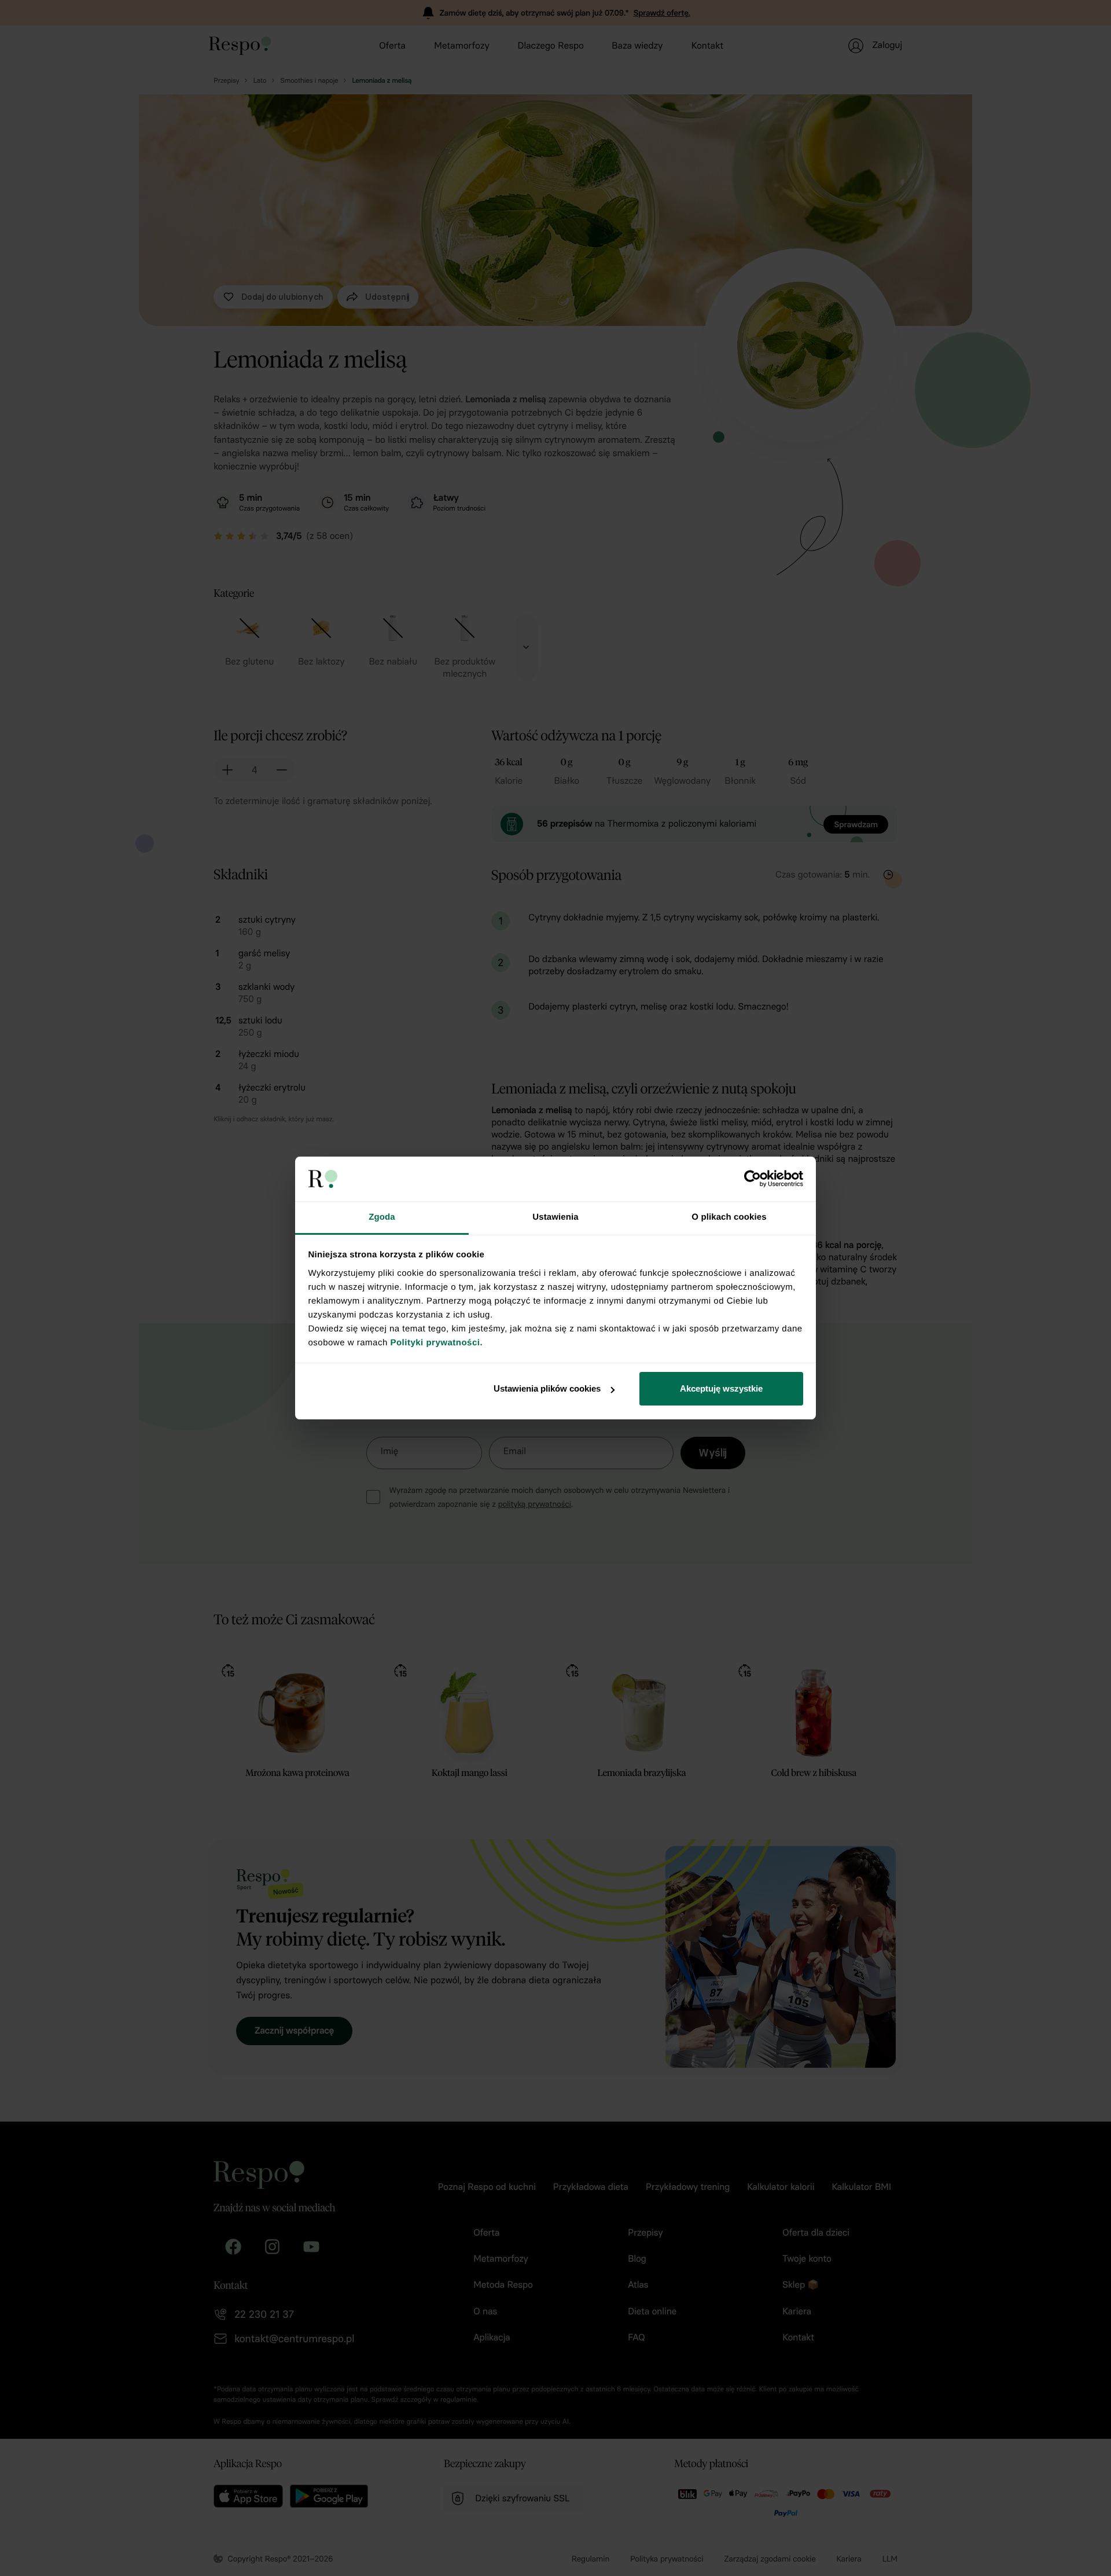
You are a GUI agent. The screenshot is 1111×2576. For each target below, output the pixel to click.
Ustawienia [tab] (555, 1217)
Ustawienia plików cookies (547, 1388)
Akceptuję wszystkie (721, 1388)
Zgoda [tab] (382, 1217)
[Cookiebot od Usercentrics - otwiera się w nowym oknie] (753, 1179)
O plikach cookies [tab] (729, 1217)
